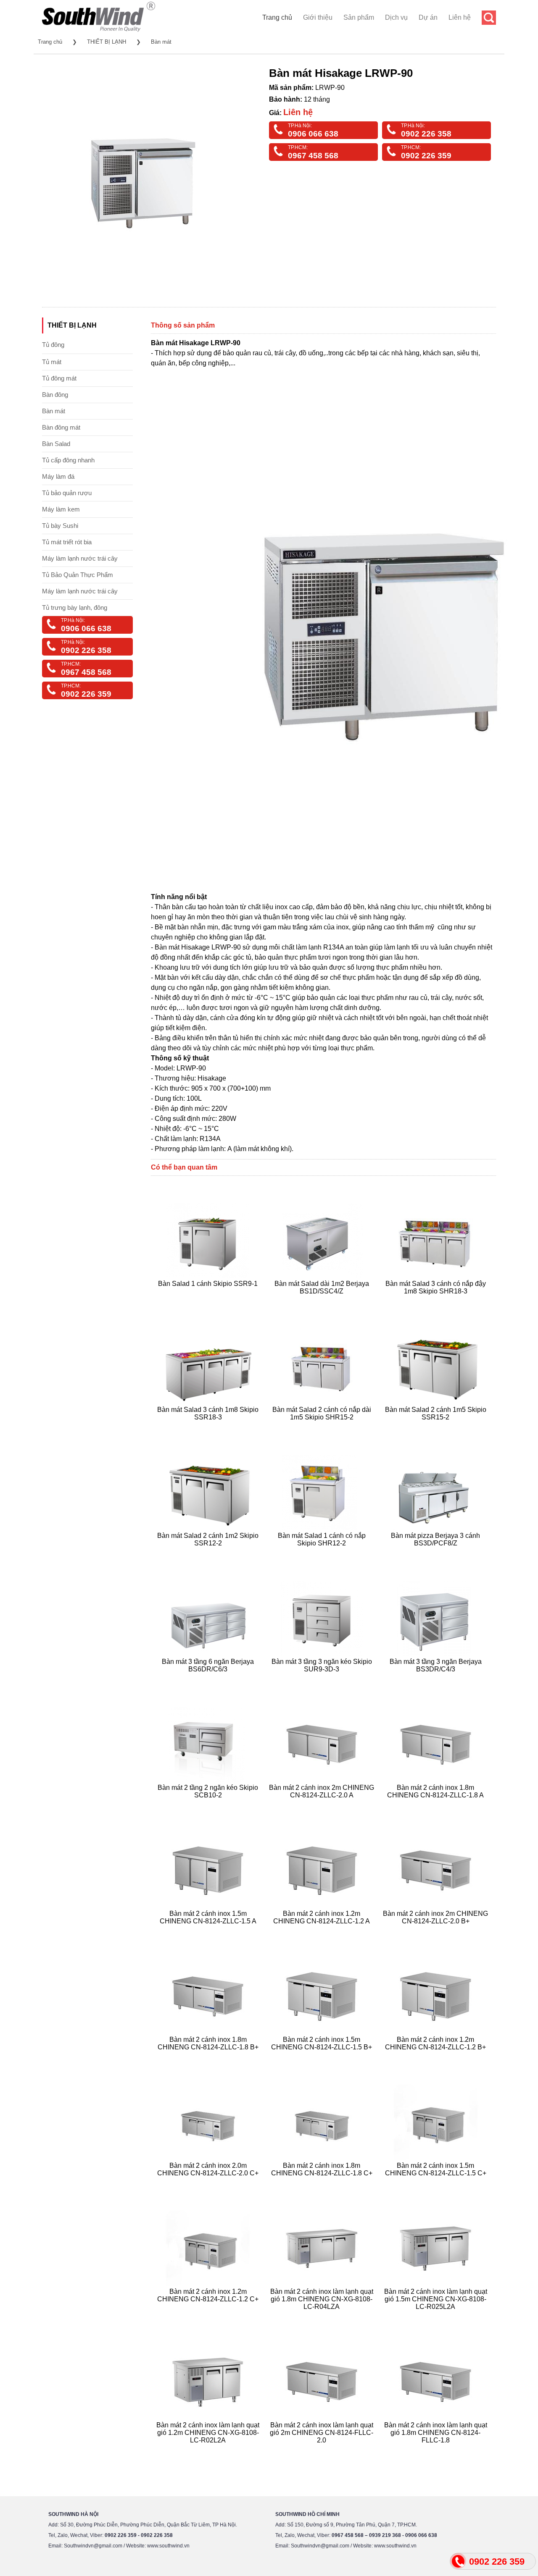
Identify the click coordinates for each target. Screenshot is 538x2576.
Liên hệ (460, 17)
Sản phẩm (359, 17)
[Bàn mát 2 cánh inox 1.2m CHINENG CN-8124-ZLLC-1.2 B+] (436, 2057)
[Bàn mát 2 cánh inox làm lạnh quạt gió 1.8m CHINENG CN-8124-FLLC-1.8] (436, 2450)
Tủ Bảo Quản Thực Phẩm (78, 575)
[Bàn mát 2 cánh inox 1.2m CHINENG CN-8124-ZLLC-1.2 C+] (209, 2317)
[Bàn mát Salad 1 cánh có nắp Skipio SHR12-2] (323, 1553)
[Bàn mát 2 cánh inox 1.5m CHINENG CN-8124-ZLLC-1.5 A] (209, 1931)
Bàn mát (161, 42)
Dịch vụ (396, 17)
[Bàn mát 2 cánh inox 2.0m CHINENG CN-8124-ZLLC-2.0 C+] (209, 2183)
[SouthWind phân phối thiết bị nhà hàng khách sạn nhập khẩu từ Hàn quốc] (99, 31)
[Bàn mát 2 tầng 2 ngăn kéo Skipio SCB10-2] (209, 1805)
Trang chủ (277, 17)
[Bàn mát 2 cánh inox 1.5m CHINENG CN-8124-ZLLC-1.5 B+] (323, 2057)
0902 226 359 (426, 156)
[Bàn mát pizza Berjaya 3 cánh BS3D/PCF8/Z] (436, 1553)
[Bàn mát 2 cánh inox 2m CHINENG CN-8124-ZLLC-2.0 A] (323, 1805)
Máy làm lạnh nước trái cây (80, 558)
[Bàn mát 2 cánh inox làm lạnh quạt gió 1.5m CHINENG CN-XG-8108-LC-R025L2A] (436, 2317)
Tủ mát (52, 362)
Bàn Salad (56, 444)
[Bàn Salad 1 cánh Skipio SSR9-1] (209, 1301)
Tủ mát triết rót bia (67, 542)
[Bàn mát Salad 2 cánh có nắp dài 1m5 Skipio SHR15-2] (323, 1427)
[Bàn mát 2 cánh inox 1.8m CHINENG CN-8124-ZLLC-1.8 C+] (323, 2183)
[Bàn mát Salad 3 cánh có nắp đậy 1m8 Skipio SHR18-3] (436, 1301)
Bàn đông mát (61, 427)
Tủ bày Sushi (60, 526)
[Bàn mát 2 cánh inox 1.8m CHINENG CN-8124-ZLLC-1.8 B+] (209, 2057)
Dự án (428, 17)
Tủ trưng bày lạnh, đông (75, 607)
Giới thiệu (318, 17)
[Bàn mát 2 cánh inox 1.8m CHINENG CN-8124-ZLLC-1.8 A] (436, 1805)
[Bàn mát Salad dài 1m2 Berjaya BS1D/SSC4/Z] (323, 1301)
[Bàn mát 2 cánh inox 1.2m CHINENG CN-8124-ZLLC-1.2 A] (323, 1931)
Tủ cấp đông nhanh (68, 460)
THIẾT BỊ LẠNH (107, 42)
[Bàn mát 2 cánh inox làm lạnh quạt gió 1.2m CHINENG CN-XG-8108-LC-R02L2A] (209, 2450)
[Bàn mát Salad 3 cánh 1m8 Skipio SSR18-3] (209, 1427)
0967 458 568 (313, 156)
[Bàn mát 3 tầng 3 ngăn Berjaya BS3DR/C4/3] (436, 1679)
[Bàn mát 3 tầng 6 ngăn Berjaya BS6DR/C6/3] (209, 1679)
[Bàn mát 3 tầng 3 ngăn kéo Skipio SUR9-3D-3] (323, 1679)
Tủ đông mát (59, 378)
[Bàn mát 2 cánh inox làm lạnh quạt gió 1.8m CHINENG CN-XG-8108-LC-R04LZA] (323, 2317)
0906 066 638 (313, 134)
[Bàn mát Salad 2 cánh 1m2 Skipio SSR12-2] (209, 1553)
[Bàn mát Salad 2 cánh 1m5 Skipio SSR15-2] (436, 1427)
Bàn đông (55, 395)
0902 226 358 (426, 134)
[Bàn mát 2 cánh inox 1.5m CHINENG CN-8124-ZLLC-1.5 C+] (436, 2183)
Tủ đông (53, 345)
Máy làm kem (61, 509)
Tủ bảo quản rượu (67, 493)
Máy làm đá (58, 476)
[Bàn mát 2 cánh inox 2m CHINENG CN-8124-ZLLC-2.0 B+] (436, 1931)
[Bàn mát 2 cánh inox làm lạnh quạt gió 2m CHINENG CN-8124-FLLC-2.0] (323, 2450)
